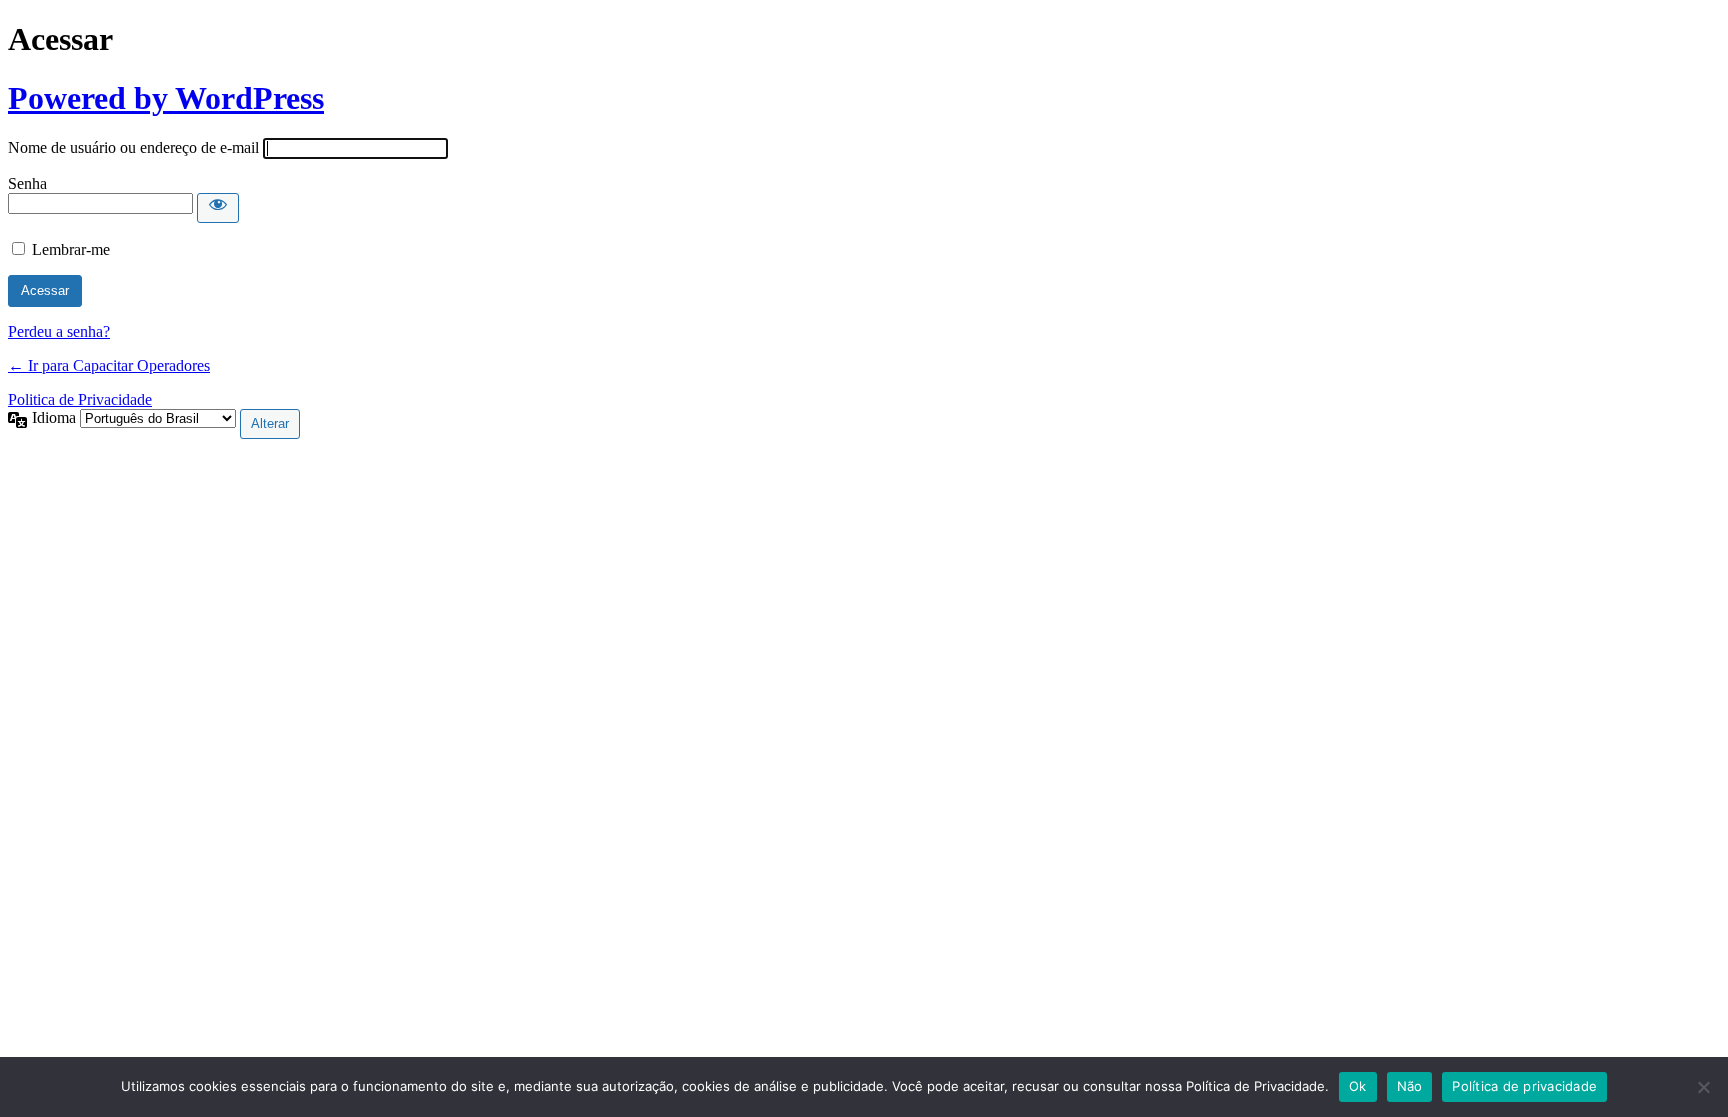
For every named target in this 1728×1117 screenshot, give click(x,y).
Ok (1358, 1086)
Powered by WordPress (166, 98)
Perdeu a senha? (59, 331)
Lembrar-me (71, 249)
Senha (27, 183)
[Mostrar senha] (218, 208)
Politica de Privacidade (80, 399)
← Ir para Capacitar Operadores (109, 365)
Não (1410, 1086)
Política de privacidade (1524, 1086)
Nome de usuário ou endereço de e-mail (133, 147)
